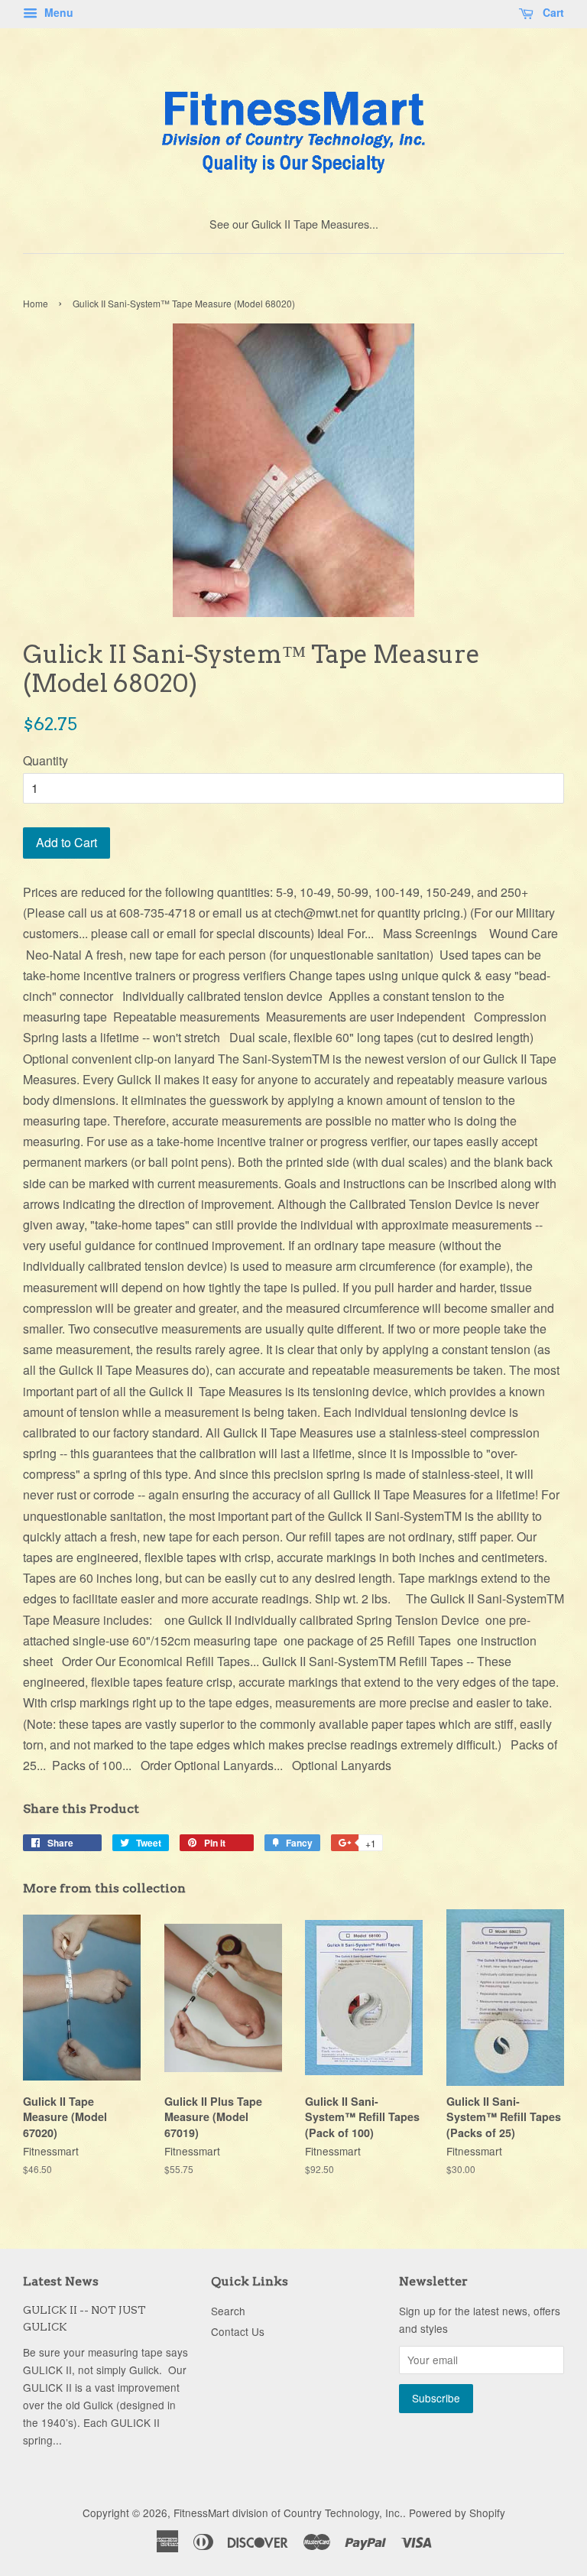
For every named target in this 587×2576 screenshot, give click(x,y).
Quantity (45, 760)
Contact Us (238, 2331)
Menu (57, 12)
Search (228, 2311)
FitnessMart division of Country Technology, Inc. (288, 2513)
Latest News (61, 2281)
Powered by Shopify (457, 2513)
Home (36, 303)
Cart (552, 12)
